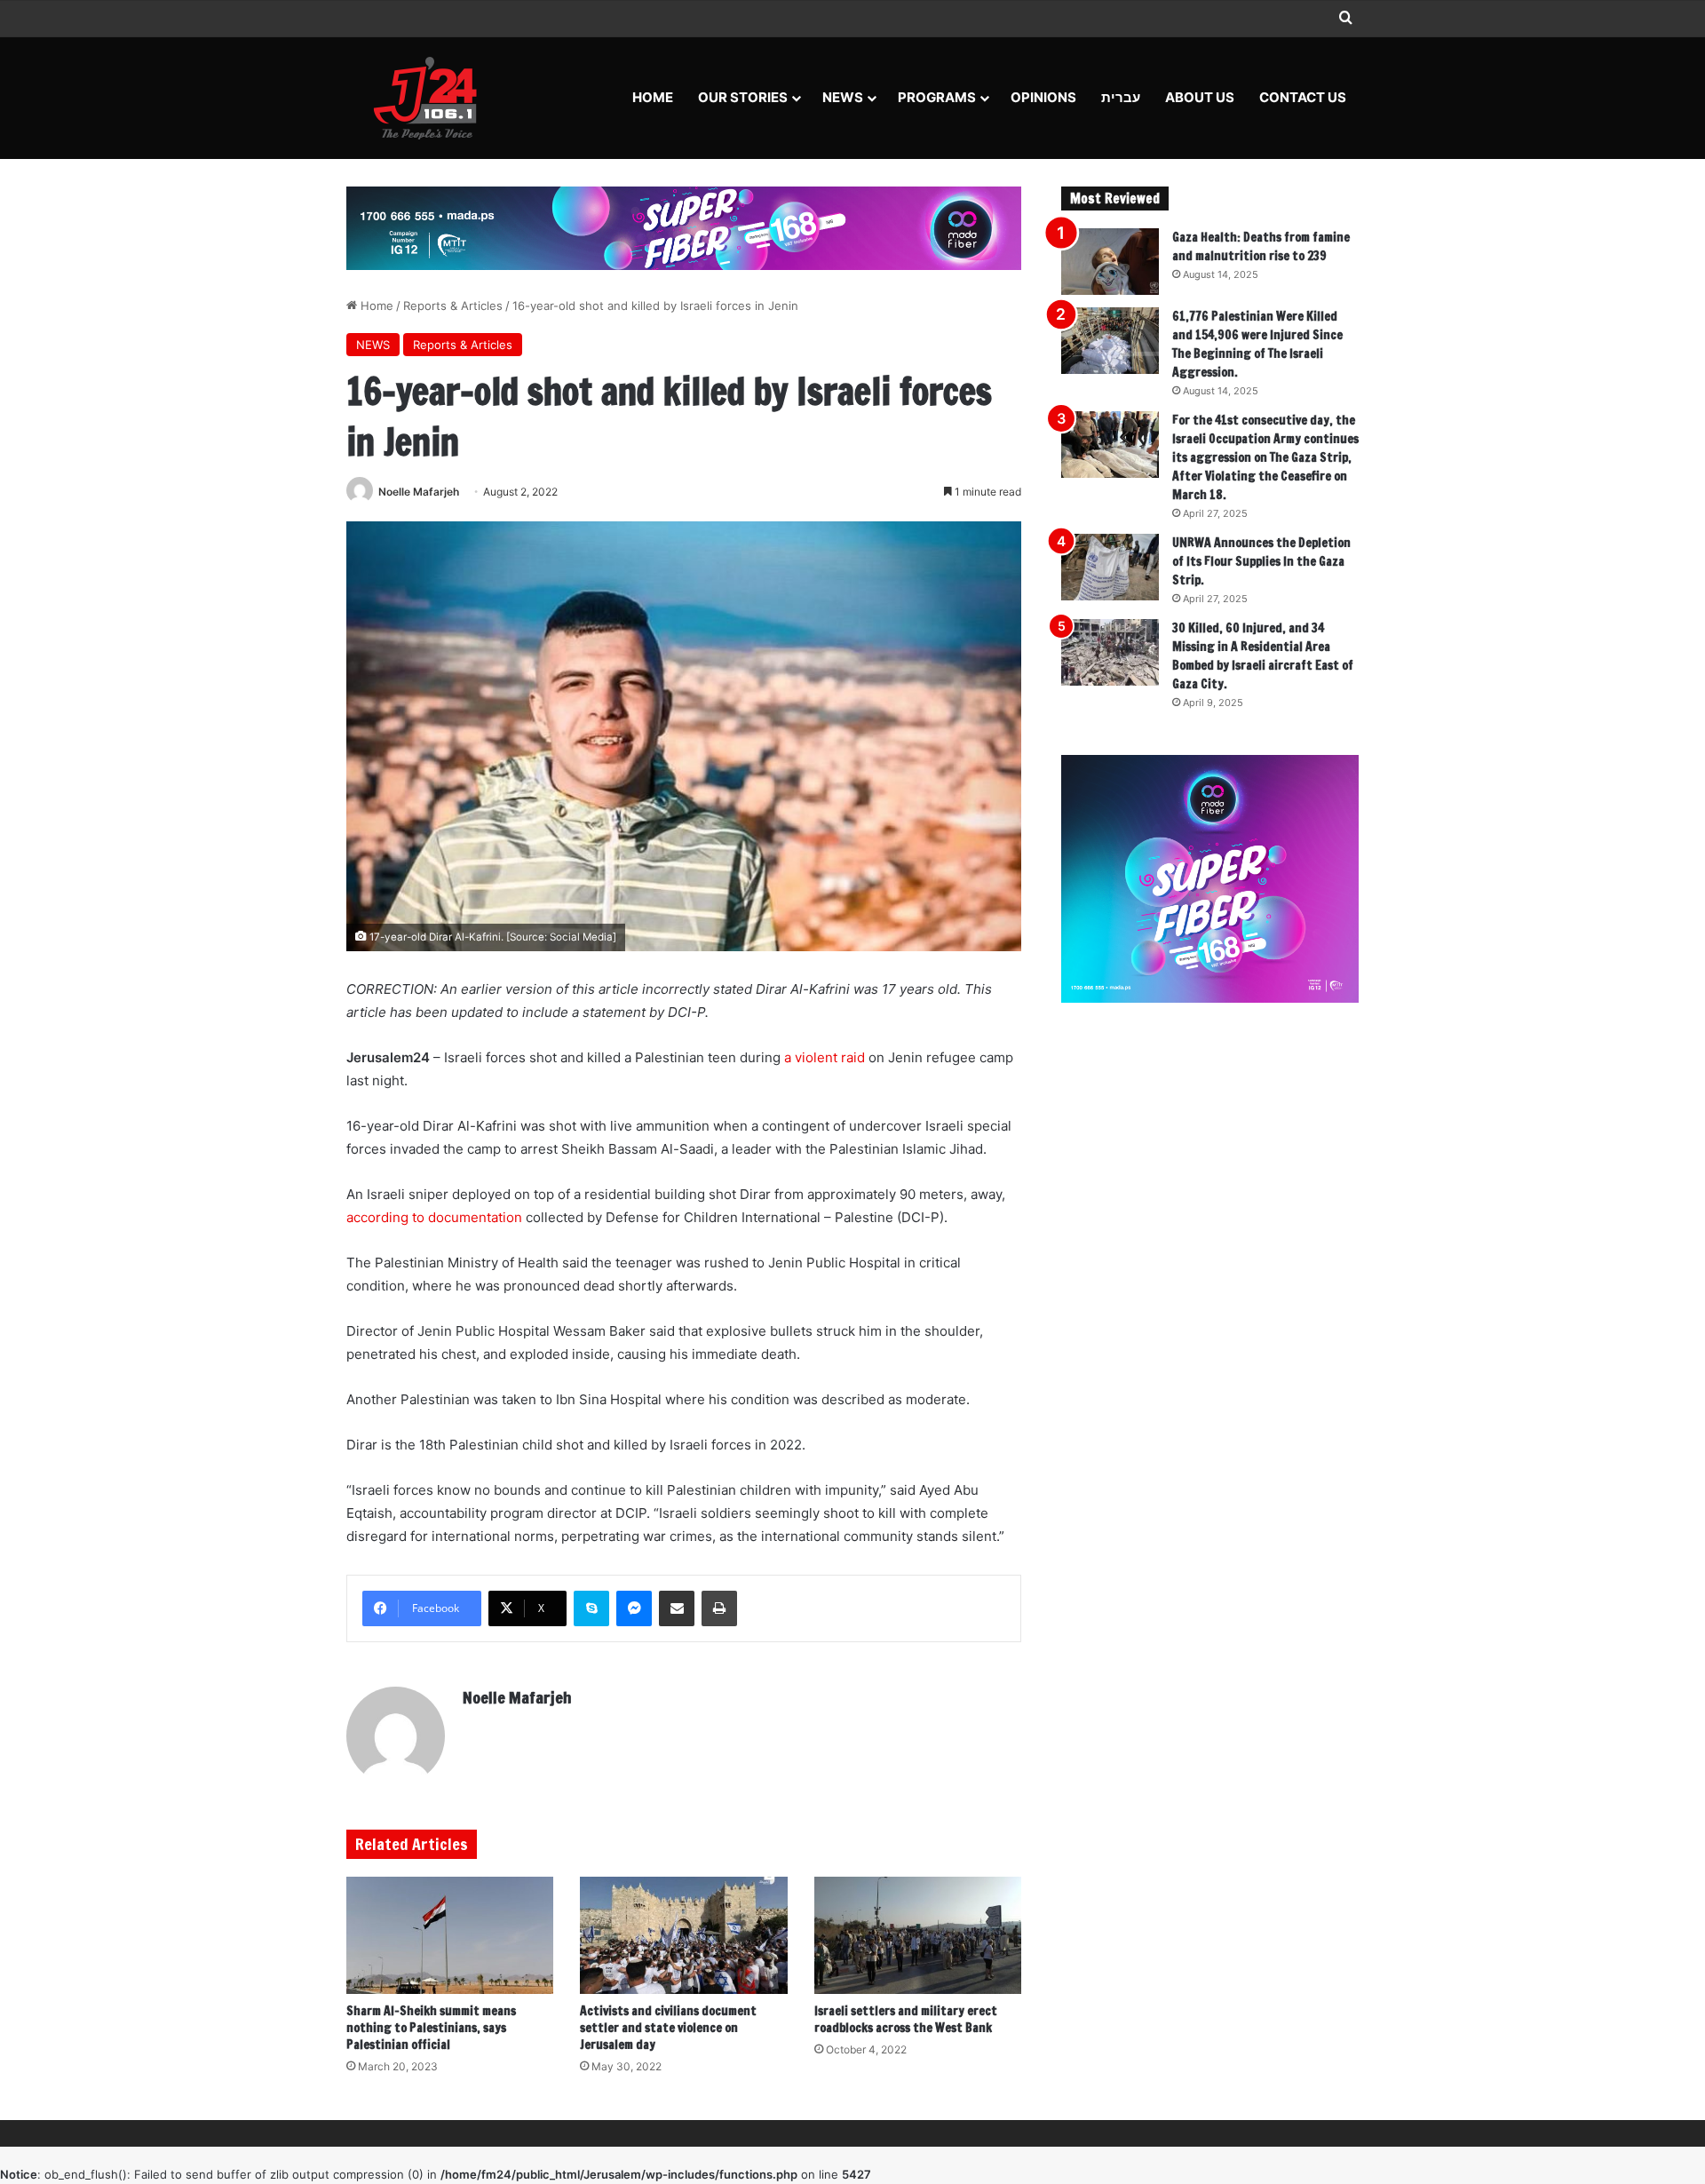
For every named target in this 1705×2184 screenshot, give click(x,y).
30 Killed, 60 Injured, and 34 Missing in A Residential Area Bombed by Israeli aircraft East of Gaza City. (1263, 656)
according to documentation (434, 1217)
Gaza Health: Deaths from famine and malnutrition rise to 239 (1261, 246)
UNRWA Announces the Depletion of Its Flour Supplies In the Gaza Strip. (1261, 561)
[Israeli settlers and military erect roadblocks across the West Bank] (918, 1935)
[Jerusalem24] (432, 98)
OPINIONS (1043, 97)
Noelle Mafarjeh (419, 492)
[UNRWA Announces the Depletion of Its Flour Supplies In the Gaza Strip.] (1110, 567)
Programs (937, 97)
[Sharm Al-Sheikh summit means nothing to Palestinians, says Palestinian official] (450, 1935)
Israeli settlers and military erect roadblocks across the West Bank (906, 2019)
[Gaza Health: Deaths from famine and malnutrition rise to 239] (1110, 262)
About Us (1200, 97)
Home (653, 97)
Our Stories (743, 97)
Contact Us (1303, 97)
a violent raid (825, 1057)
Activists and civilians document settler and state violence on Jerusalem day (668, 2028)
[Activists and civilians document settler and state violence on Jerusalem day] (683, 1935)
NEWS (843, 97)
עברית (1121, 97)
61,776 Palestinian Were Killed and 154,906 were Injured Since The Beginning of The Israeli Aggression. (1257, 344)
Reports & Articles (453, 306)
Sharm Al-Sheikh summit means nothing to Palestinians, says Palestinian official (431, 2028)
